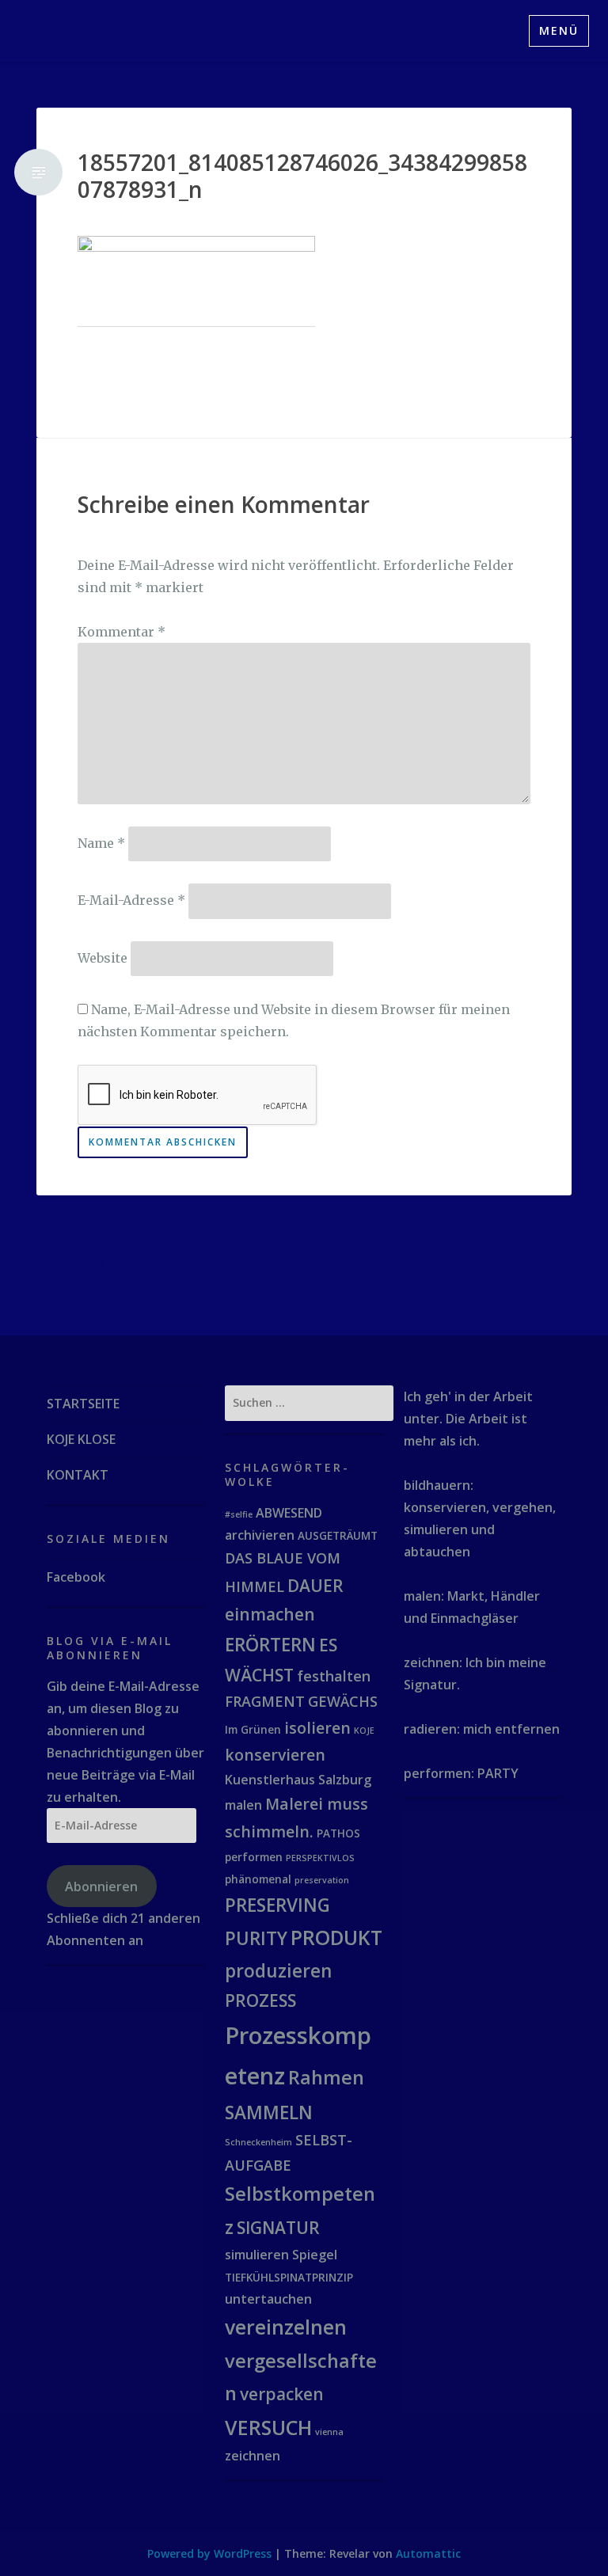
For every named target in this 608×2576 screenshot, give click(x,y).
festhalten (334, 1676)
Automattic (428, 2553)
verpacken (282, 2394)
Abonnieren (101, 1886)
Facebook (76, 1577)
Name (101, 843)
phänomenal (258, 1879)
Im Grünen (253, 1729)
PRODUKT (336, 1937)
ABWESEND (289, 1513)
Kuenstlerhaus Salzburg (298, 1780)
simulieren (257, 2255)
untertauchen (268, 2299)
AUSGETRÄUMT (338, 1535)
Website (103, 957)
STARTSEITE (83, 1404)
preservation (322, 1880)
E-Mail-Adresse (131, 900)
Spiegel (315, 2255)
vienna (329, 2432)
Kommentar (122, 632)
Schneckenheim (258, 2142)
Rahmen (326, 2077)
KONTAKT (78, 1475)
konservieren (275, 1755)
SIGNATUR (278, 2228)
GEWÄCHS (343, 1701)
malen (243, 1805)
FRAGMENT (265, 1701)
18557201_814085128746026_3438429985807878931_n (302, 176)
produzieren (278, 1971)
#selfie (239, 1514)
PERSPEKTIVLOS (320, 1858)
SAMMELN (269, 2112)
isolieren (317, 1728)
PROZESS (260, 2000)
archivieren (260, 1535)
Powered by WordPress (209, 2553)
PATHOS (338, 1833)
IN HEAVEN (99, 1265)
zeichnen (253, 2456)
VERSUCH (268, 2427)
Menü (559, 30)
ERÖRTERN (270, 1645)
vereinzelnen (286, 2327)
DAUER (315, 1586)
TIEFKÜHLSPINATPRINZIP (289, 2277)
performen (254, 1857)
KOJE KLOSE (81, 1439)
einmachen (270, 1614)
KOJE (364, 1731)
